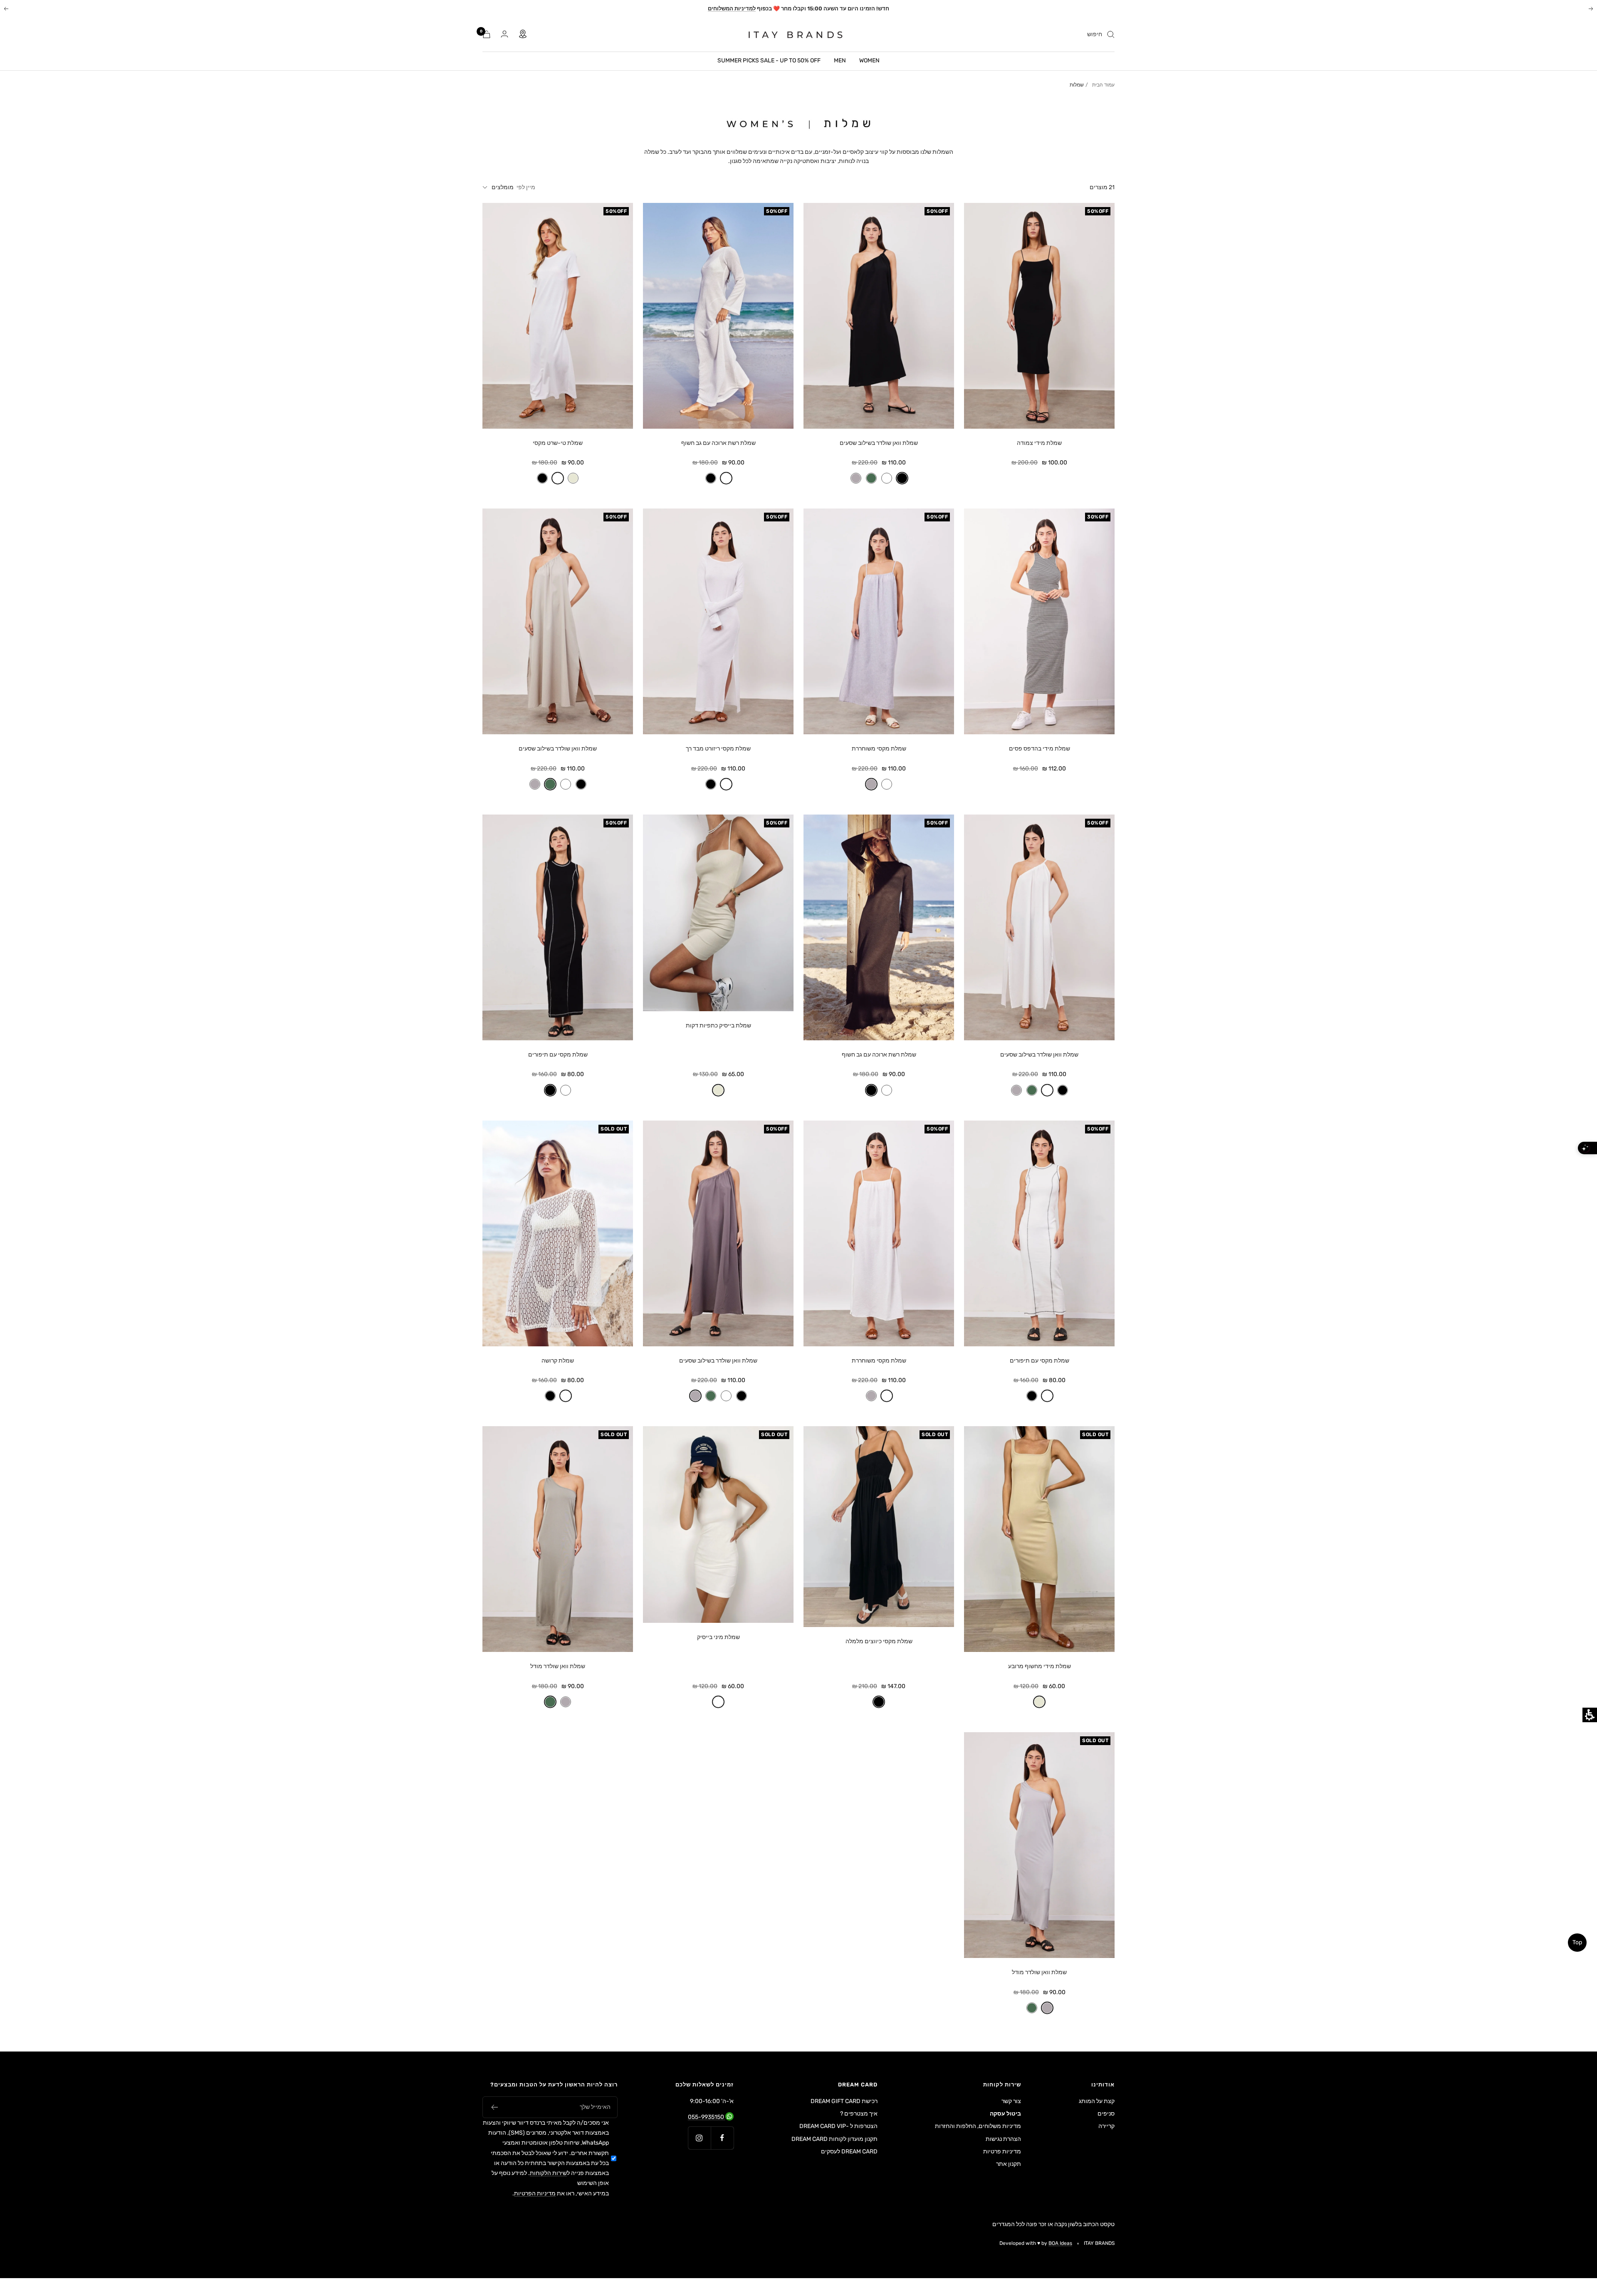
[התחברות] (504, 34)
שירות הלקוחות (548, 2173)
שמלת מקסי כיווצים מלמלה (879, 1641)
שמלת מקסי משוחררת (879, 749)
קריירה (1106, 2126)
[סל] (487, 34)
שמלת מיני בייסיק (718, 1637)
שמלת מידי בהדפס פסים (1040, 749)
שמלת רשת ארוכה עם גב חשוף (718, 443)
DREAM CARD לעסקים (849, 2152)
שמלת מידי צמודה (1039, 443)
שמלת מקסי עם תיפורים (558, 1055)
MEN (840, 60)
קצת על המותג (1097, 2101)
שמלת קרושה (558, 1361)
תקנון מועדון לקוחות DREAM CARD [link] (834, 2140)
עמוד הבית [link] (1103, 85)
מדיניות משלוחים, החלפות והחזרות (978, 2126)
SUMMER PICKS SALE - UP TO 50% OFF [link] (769, 60)
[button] (902, 478)
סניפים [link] (1106, 2114)
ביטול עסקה (1005, 2114)
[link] (790, 35)
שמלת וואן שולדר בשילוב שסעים (879, 443)
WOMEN (869, 60)
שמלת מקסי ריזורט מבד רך (718, 749)
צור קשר (1011, 2101)
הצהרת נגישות (1003, 2139)
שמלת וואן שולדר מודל (558, 1666)
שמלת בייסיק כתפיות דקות (718, 1026)
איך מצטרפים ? (859, 2114)
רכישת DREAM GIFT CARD (844, 2101)
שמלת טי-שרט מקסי (558, 443)
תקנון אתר (1009, 2164)
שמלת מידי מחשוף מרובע (1040, 1666)
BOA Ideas (1060, 2243)
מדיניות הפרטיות (535, 2194)
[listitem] (1039, 346)
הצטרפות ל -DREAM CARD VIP (838, 2126)
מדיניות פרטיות (1002, 2152)
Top (1577, 1942)
